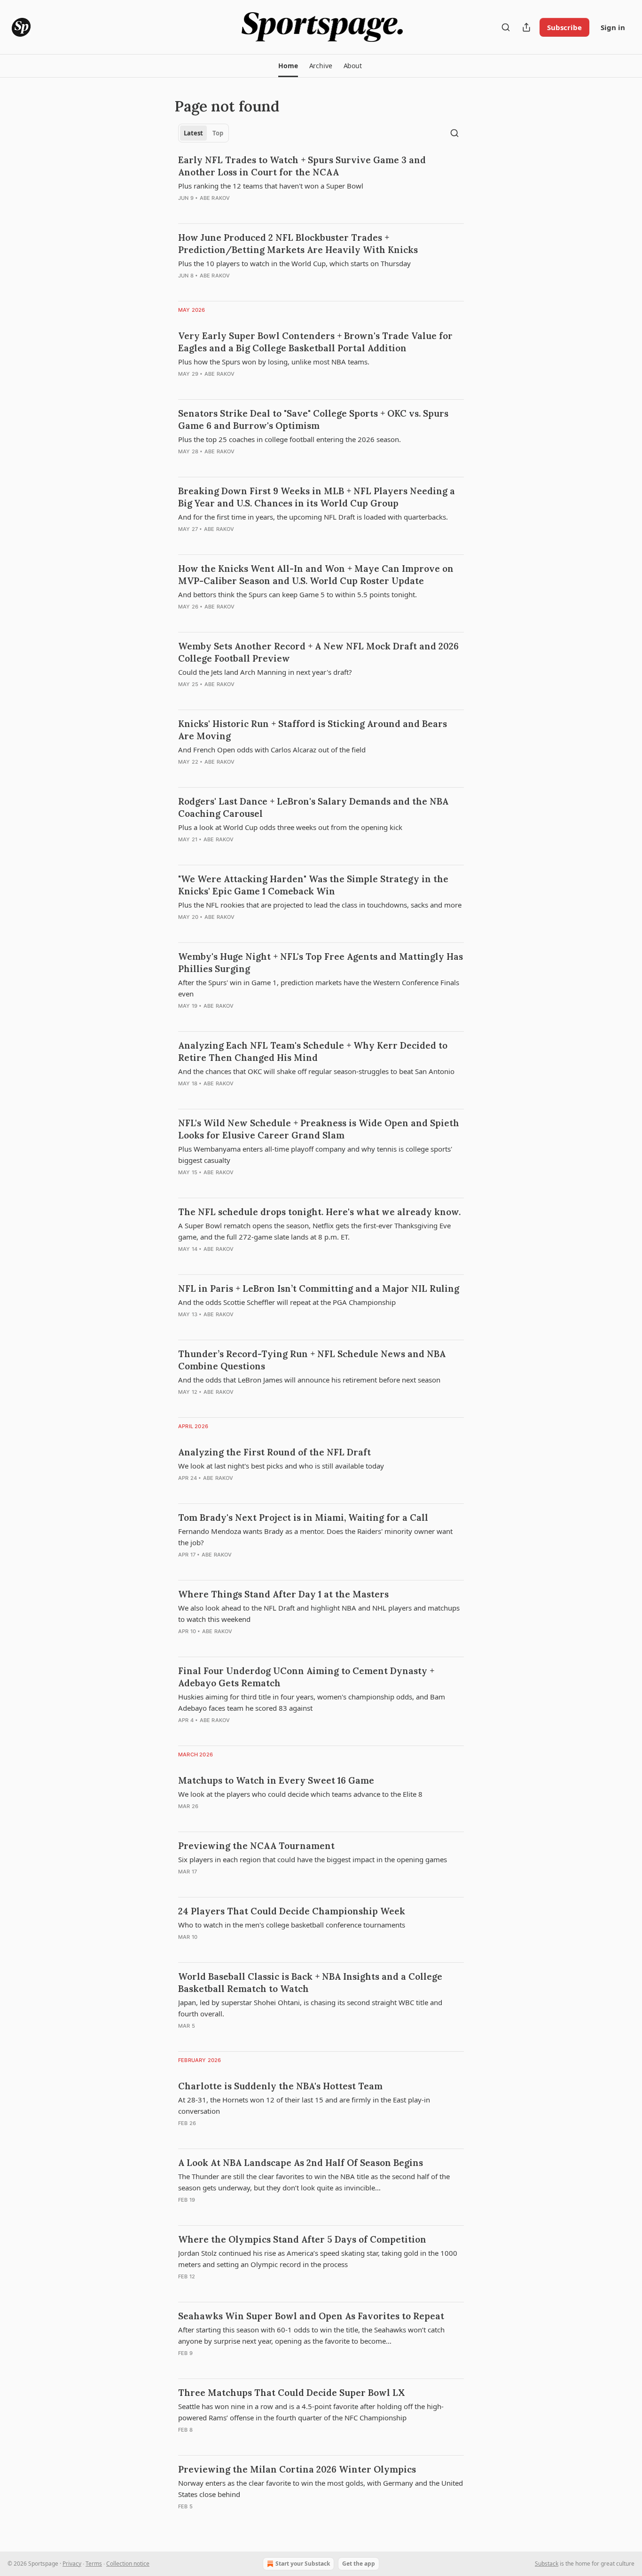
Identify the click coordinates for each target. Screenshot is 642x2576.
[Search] (506, 27)
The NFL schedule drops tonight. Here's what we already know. (319, 1212)
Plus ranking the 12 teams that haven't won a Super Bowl (271, 186)
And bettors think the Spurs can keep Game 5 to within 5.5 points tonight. (298, 594)
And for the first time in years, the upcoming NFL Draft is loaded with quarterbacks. (313, 517)
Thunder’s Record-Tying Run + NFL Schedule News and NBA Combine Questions (312, 1360)
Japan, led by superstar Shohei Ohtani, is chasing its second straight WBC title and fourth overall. (310, 2008)
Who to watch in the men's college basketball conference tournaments (292, 1925)
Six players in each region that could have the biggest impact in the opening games (313, 1859)
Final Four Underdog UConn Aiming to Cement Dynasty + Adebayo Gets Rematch (306, 1677)
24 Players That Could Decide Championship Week (292, 1911)
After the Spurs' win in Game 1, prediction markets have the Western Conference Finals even (319, 988)
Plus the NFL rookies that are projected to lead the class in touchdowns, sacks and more (320, 905)
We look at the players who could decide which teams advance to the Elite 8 (300, 1794)
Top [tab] (218, 133)
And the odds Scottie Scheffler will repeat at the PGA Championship (287, 1302)
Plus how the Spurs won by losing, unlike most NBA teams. (274, 362)
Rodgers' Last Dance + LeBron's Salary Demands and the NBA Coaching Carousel (313, 807)
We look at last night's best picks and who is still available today (281, 1466)
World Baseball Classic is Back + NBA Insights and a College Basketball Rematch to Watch (310, 1983)
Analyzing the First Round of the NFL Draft (274, 1452)
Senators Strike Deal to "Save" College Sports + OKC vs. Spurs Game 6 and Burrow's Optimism (313, 419)
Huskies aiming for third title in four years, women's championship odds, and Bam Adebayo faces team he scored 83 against (312, 1702)
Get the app (359, 2564)
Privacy (72, 2564)
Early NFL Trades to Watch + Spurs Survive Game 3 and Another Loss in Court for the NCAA (302, 166)
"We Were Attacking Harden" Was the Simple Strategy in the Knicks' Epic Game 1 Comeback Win (313, 885)
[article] (321, 185)
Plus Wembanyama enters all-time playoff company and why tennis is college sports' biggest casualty (315, 1154)
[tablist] (204, 133)
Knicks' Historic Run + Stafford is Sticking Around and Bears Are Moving (313, 730)
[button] (288, 66)
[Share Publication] (526, 27)
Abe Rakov (215, 198)
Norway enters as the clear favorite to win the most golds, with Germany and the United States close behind (321, 2489)
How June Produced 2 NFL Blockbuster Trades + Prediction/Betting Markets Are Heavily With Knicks (298, 244)
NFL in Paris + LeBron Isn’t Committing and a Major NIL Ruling (319, 1288)
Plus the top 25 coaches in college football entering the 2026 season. (290, 439)
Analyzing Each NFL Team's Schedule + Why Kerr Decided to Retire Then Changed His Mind (313, 1051)
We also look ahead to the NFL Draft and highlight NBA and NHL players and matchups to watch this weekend (319, 1613)
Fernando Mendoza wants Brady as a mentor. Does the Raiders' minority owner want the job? (315, 1537)
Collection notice (128, 2564)
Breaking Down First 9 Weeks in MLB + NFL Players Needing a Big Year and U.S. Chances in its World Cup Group (317, 497)
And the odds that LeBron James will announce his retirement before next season (309, 1380)
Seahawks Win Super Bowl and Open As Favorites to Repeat (311, 2316)
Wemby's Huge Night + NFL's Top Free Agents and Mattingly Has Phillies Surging (321, 963)
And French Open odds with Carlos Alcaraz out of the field (272, 750)
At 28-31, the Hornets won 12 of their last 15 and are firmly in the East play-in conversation (304, 2105)
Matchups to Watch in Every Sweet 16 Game (276, 1780)
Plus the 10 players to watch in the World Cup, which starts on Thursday (294, 263)
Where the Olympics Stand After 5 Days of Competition (302, 2239)
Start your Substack (303, 2564)
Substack (547, 2564)
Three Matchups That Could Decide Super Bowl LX (291, 2393)
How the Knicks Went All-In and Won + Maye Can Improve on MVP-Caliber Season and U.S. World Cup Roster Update (316, 575)
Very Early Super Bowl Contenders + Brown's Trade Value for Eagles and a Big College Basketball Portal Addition (315, 342)
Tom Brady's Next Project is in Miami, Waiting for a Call (303, 1517)
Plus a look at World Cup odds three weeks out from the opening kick (290, 827)
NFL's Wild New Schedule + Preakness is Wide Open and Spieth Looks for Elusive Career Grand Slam (319, 1129)
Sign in (613, 27)
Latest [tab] (193, 133)
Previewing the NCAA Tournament (256, 1846)
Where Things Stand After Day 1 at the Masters (283, 1594)
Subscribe (564, 27)
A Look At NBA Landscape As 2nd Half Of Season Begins (301, 2163)
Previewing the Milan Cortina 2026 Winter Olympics (297, 2469)
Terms (94, 2564)
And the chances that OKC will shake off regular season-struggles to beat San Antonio (316, 1071)
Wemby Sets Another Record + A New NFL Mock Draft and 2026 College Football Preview (318, 652)
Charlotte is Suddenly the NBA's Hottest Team (280, 2086)
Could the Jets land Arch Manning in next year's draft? (265, 672)
